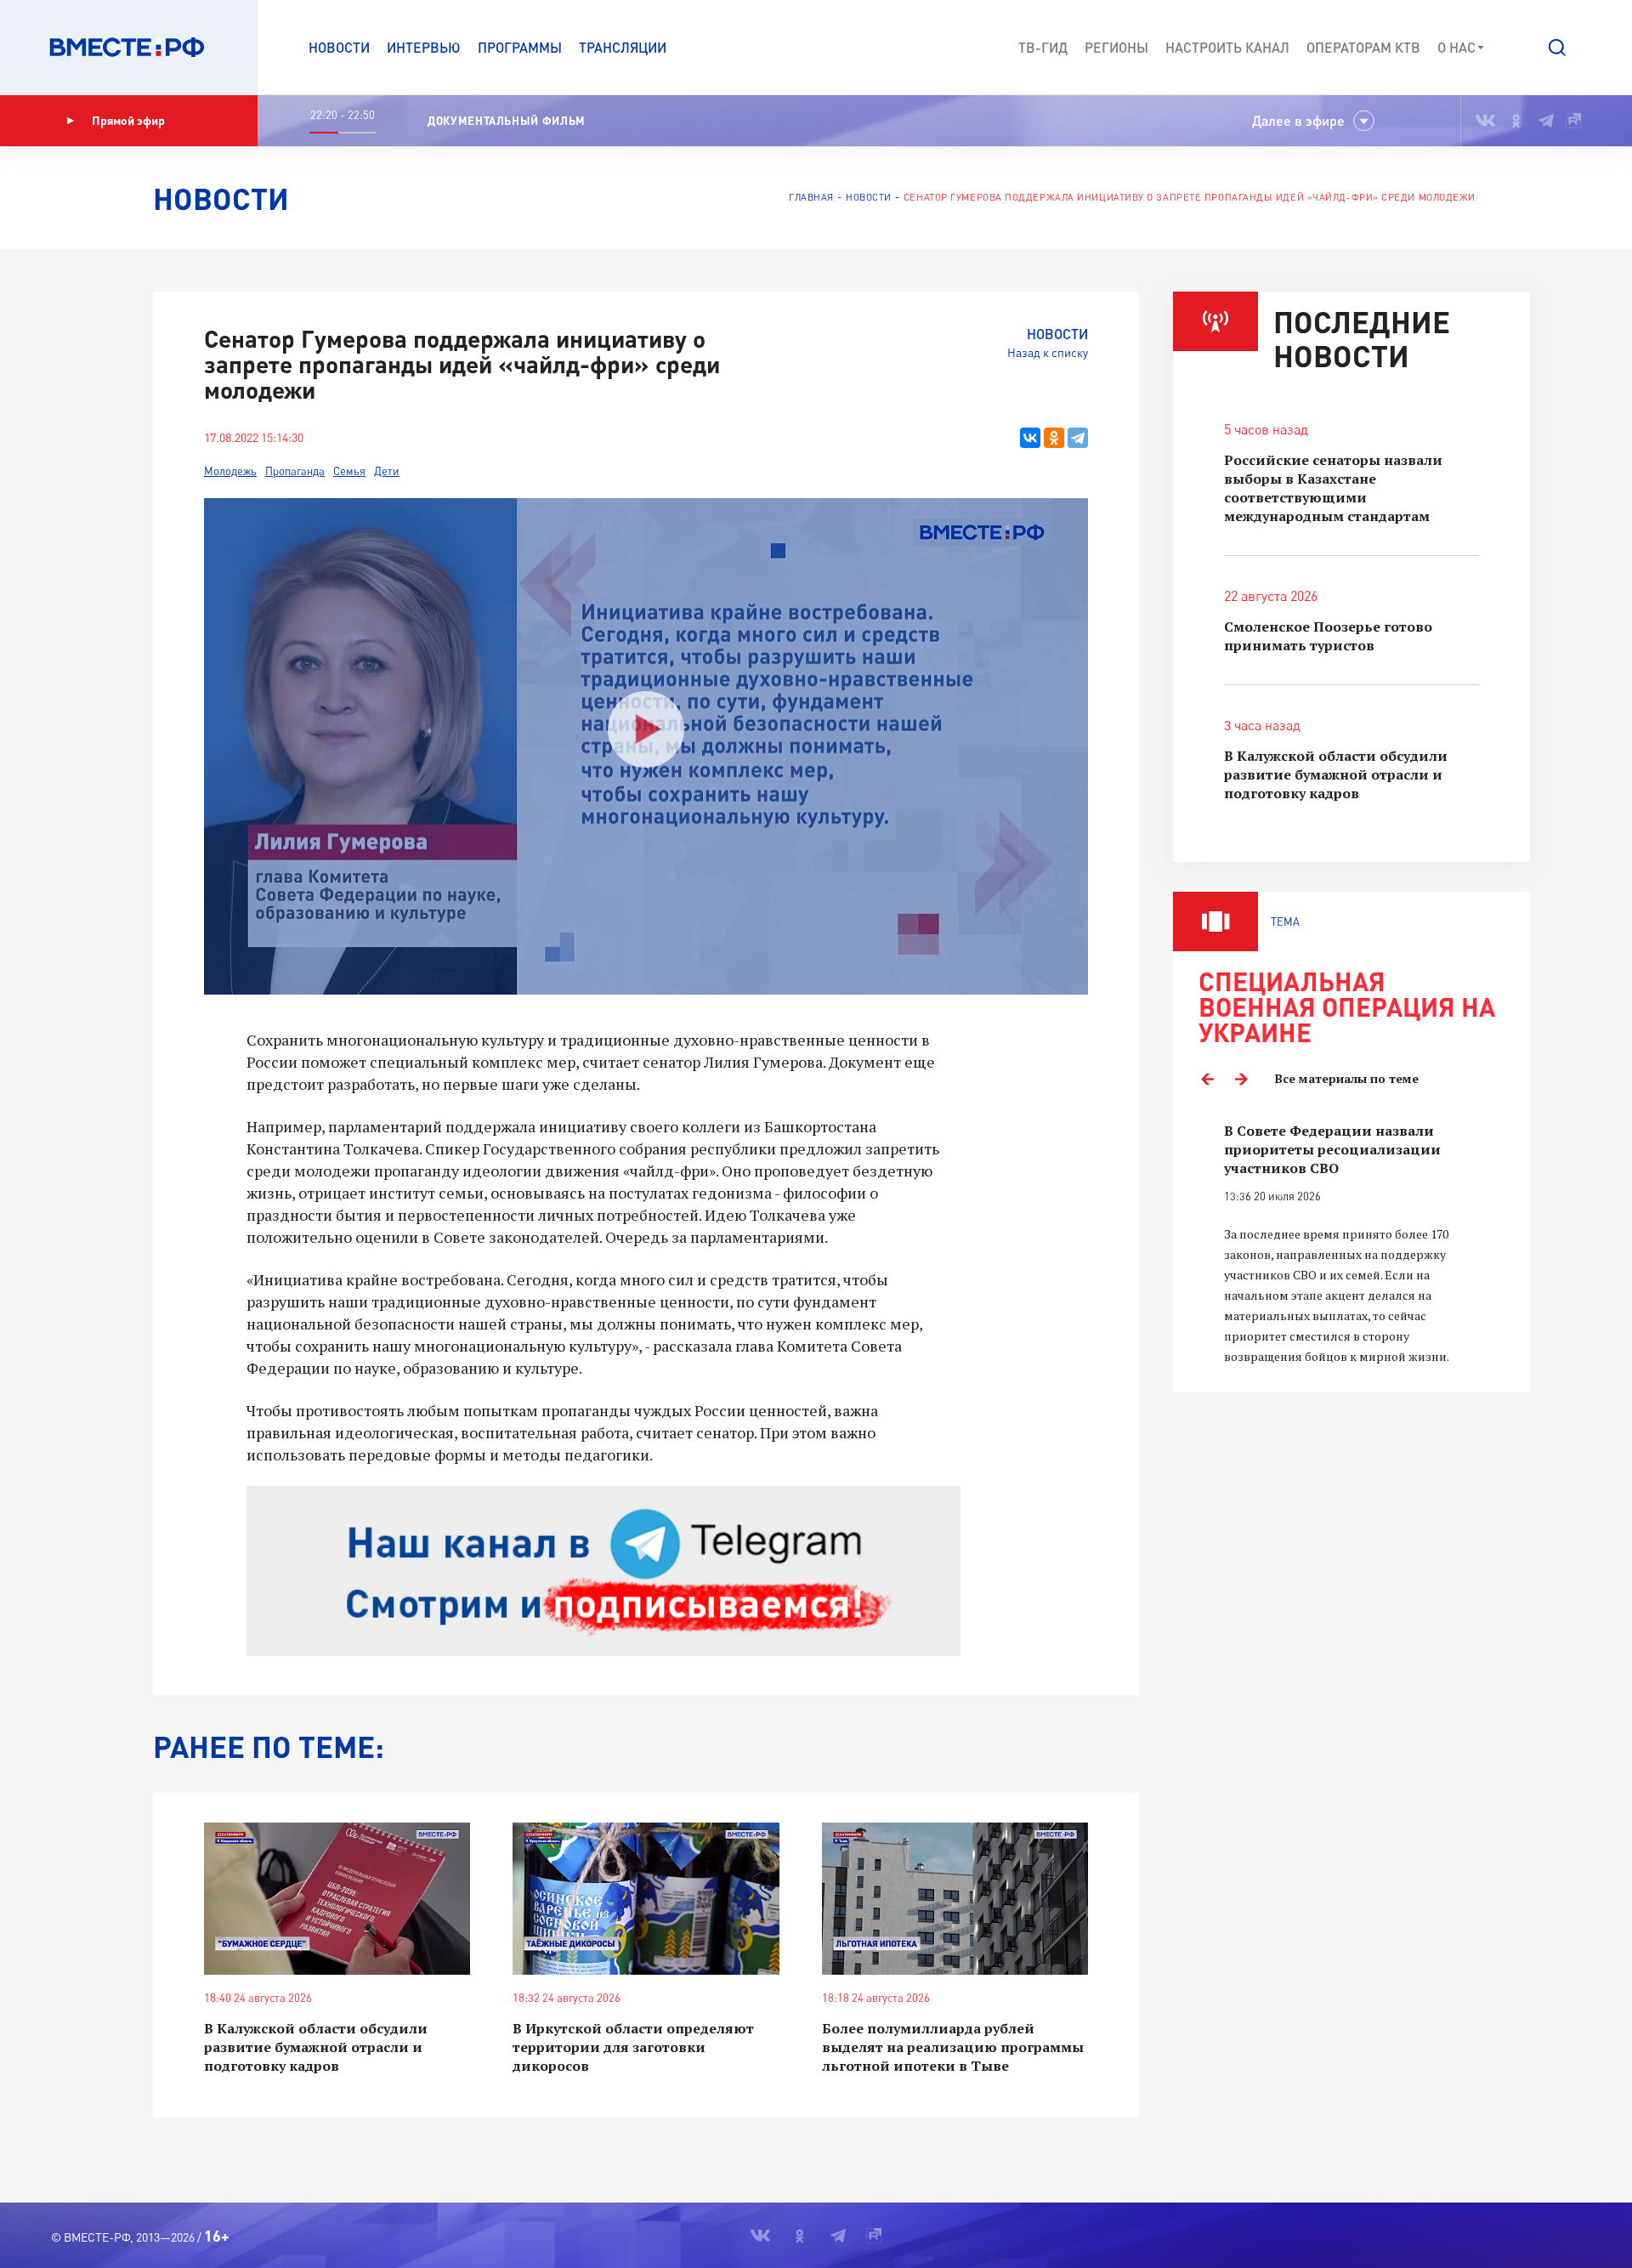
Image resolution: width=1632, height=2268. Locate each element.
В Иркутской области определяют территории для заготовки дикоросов (633, 2047)
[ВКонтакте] (1030, 438)
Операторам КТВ (1363, 47)
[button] (1557, 48)
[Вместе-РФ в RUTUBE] (1573, 121)
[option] (1351, 1244)
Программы (520, 47)
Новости (339, 47)
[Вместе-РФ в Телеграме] (1546, 121)
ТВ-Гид (1043, 47)
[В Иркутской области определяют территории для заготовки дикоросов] (646, 1899)
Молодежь (230, 471)
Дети (387, 471)
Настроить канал (1227, 47)
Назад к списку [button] (1048, 352)
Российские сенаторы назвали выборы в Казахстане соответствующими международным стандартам (1333, 488)
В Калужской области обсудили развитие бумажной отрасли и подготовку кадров (316, 2047)
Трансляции (623, 47)
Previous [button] (1207, 1079)
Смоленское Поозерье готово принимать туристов (1328, 636)
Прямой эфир (128, 120)
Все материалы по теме (1347, 1078)
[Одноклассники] (1054, 438)
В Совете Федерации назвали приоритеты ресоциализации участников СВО (1332, 1149)
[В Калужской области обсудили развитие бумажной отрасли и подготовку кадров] (337, 1899)
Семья (349, 471)
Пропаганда (295, 471)
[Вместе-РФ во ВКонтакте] (1485, 121)
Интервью (424, 47)
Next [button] (1241, 1079)
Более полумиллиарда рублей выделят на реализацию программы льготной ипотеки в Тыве (953, 2047)
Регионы (1116, 47)
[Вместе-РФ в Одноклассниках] (1517, 121)
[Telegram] (1078, 438)
